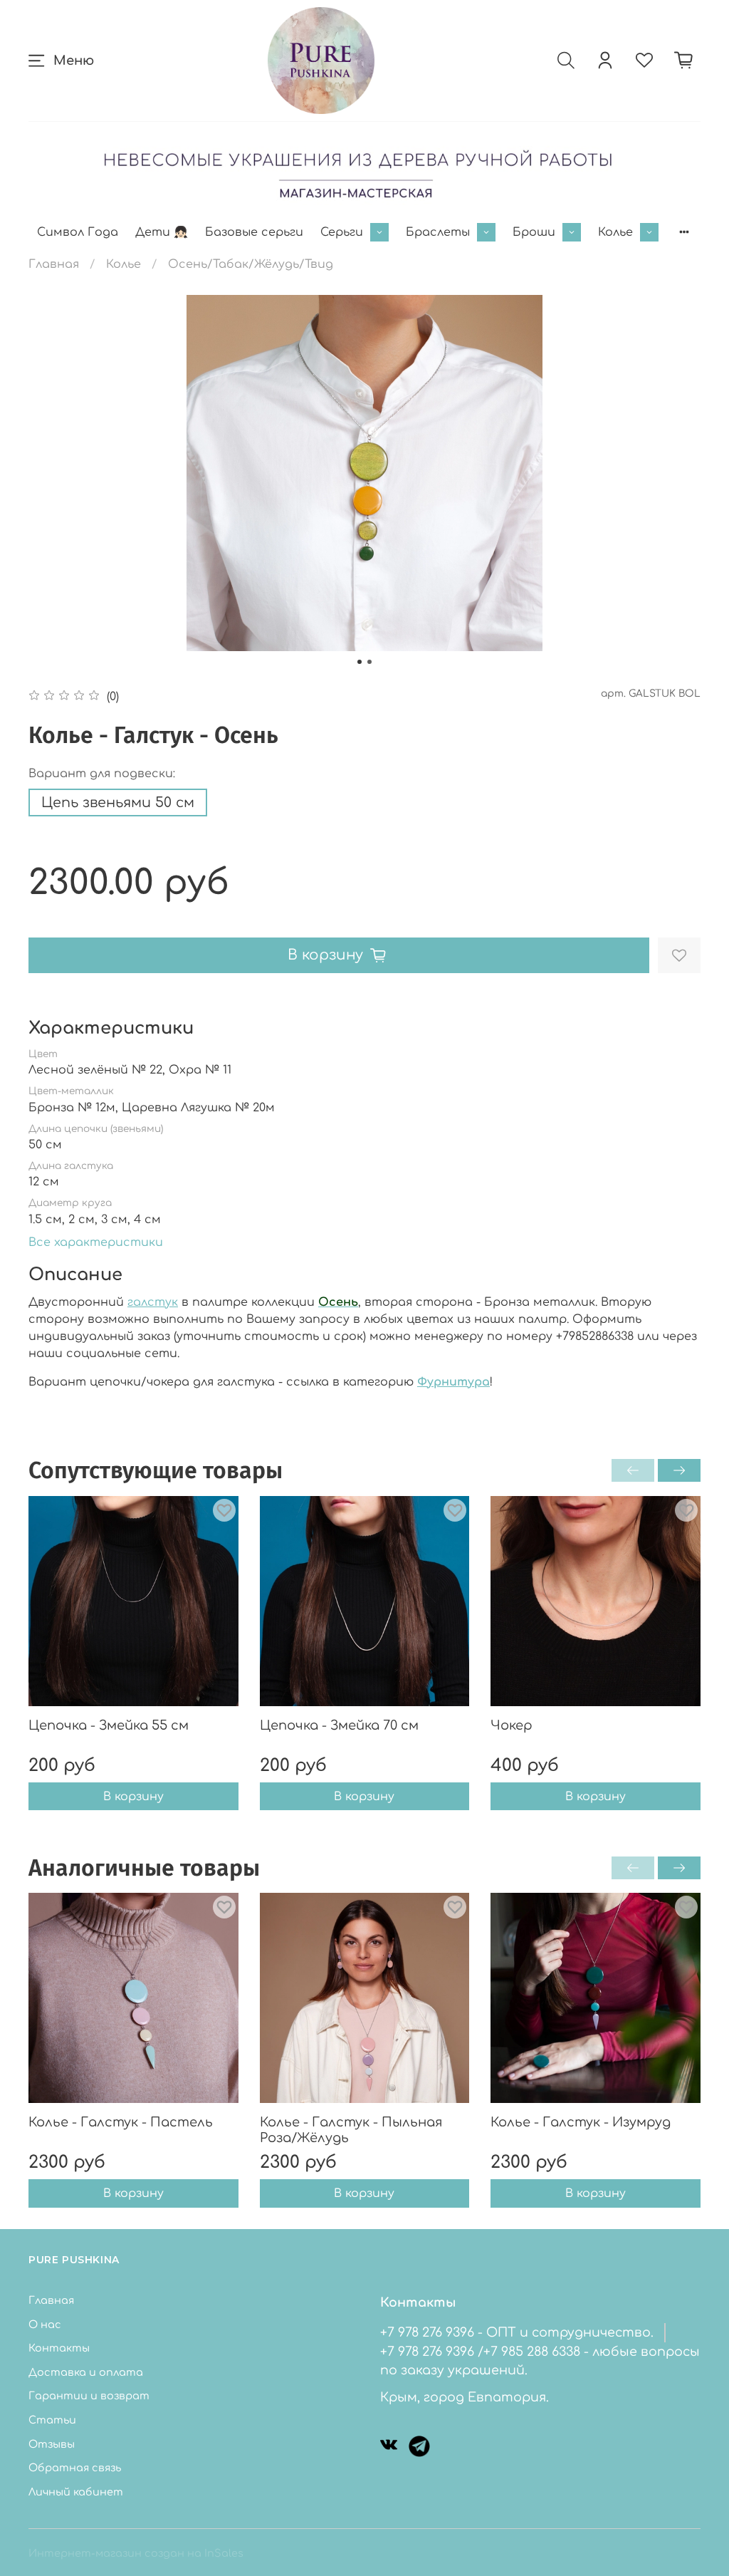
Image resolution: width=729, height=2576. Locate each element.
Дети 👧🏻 (162, 232)
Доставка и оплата (86, 2372)
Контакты (59, 2348)
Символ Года (78, 232)
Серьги (342, 232)
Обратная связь (75, 2468)
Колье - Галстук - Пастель (121, 2122)
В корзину (133, 1796)
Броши (534, 232)
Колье (615, 232)
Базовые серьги (254, 232)
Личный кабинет (76, 2492)
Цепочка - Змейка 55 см (109, 1725)
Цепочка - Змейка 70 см (339, 1725)
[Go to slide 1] (360, 662)
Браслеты (438, 232)
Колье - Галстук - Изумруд (581, 2122)
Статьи (52, 2420)
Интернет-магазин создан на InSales (136, 2553)
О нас (45, 2325)
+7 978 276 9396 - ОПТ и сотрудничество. (517, 2332)
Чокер (512, 1725)
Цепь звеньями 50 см (118, 803)
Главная (54, 264)
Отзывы (52, 2444)
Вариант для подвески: (102, 774)
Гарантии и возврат (89, 2396)
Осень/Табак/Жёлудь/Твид (251, 264)
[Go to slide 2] (369, 662)
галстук (153, 1302)
